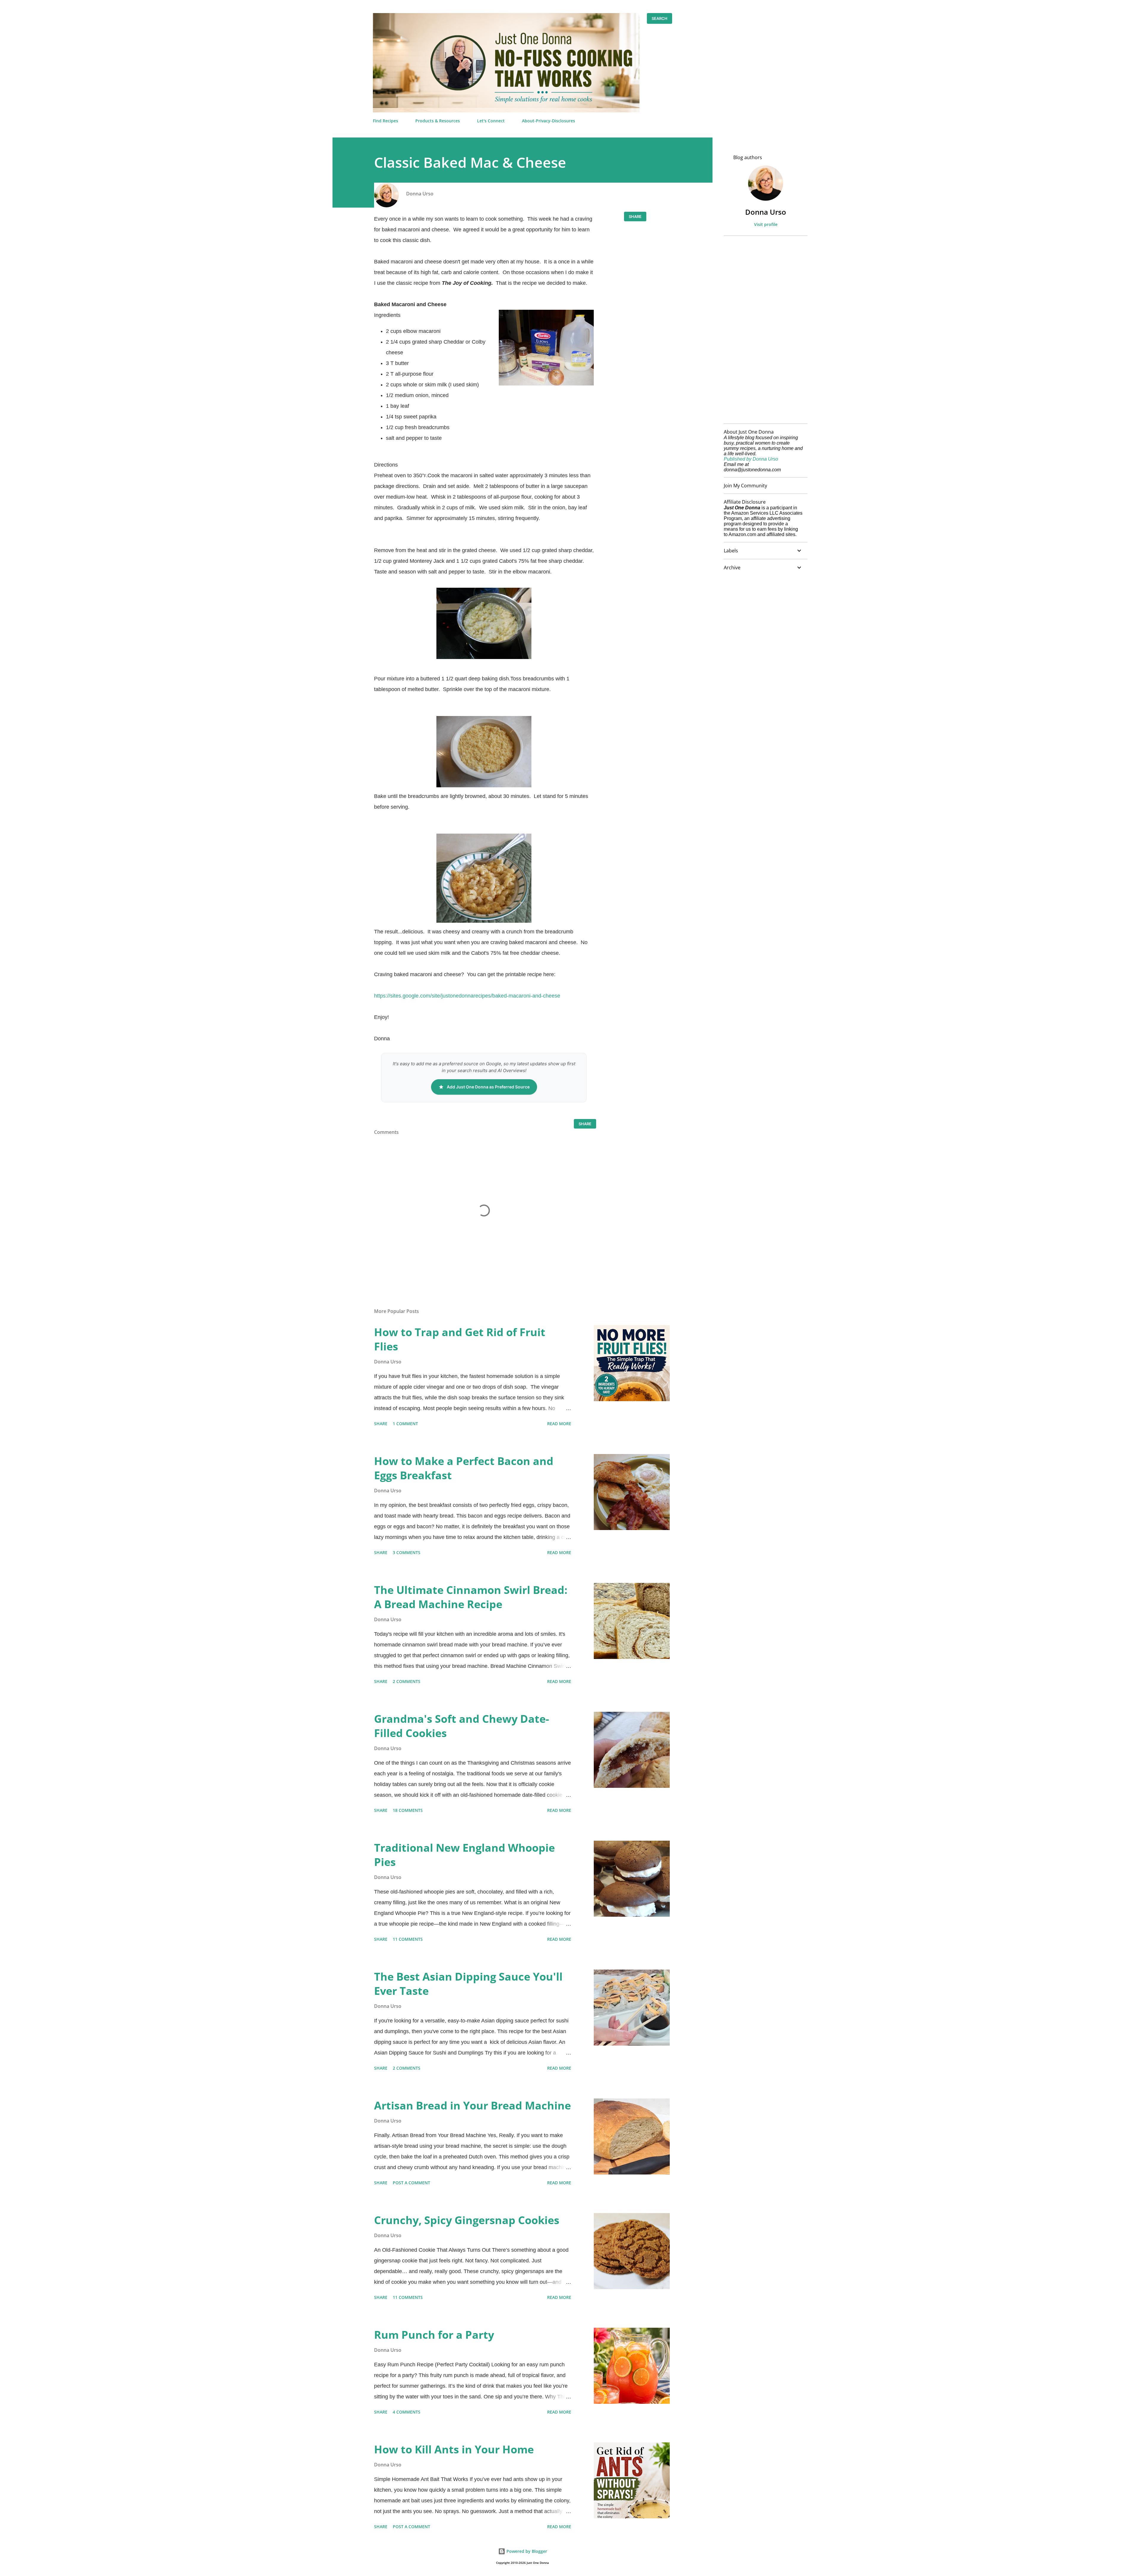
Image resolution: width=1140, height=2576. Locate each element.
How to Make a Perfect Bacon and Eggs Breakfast (464, 1468)
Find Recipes (385, 121)
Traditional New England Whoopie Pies (464, 1855)
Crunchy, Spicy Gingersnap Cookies (467, 2220)
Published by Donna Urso (751, 459)
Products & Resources (438, 121)
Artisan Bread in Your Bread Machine (472, 2105)
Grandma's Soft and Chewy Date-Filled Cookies (462, 1726)
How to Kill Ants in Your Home (454, 2449)
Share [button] (635, 216)
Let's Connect (491, 121)
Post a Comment (411, 2183)
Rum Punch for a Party (434, 2335)
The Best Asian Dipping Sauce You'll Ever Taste (468, 1984)
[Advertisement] (763, 330)
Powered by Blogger (526, 2551)
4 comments (407, 2412)
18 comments (408, 1810)
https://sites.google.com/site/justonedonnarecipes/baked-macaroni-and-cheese (467, 996)
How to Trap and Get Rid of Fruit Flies (460, 1339)
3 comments (407, 1552)
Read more (559, 1424)
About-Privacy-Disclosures (548, 121)
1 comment (405, 1424)
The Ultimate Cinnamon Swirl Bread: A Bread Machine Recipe (471, 1597)
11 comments (408, 1939)
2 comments (407, 1681)
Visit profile (766, 224)
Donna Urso (766, 212)
